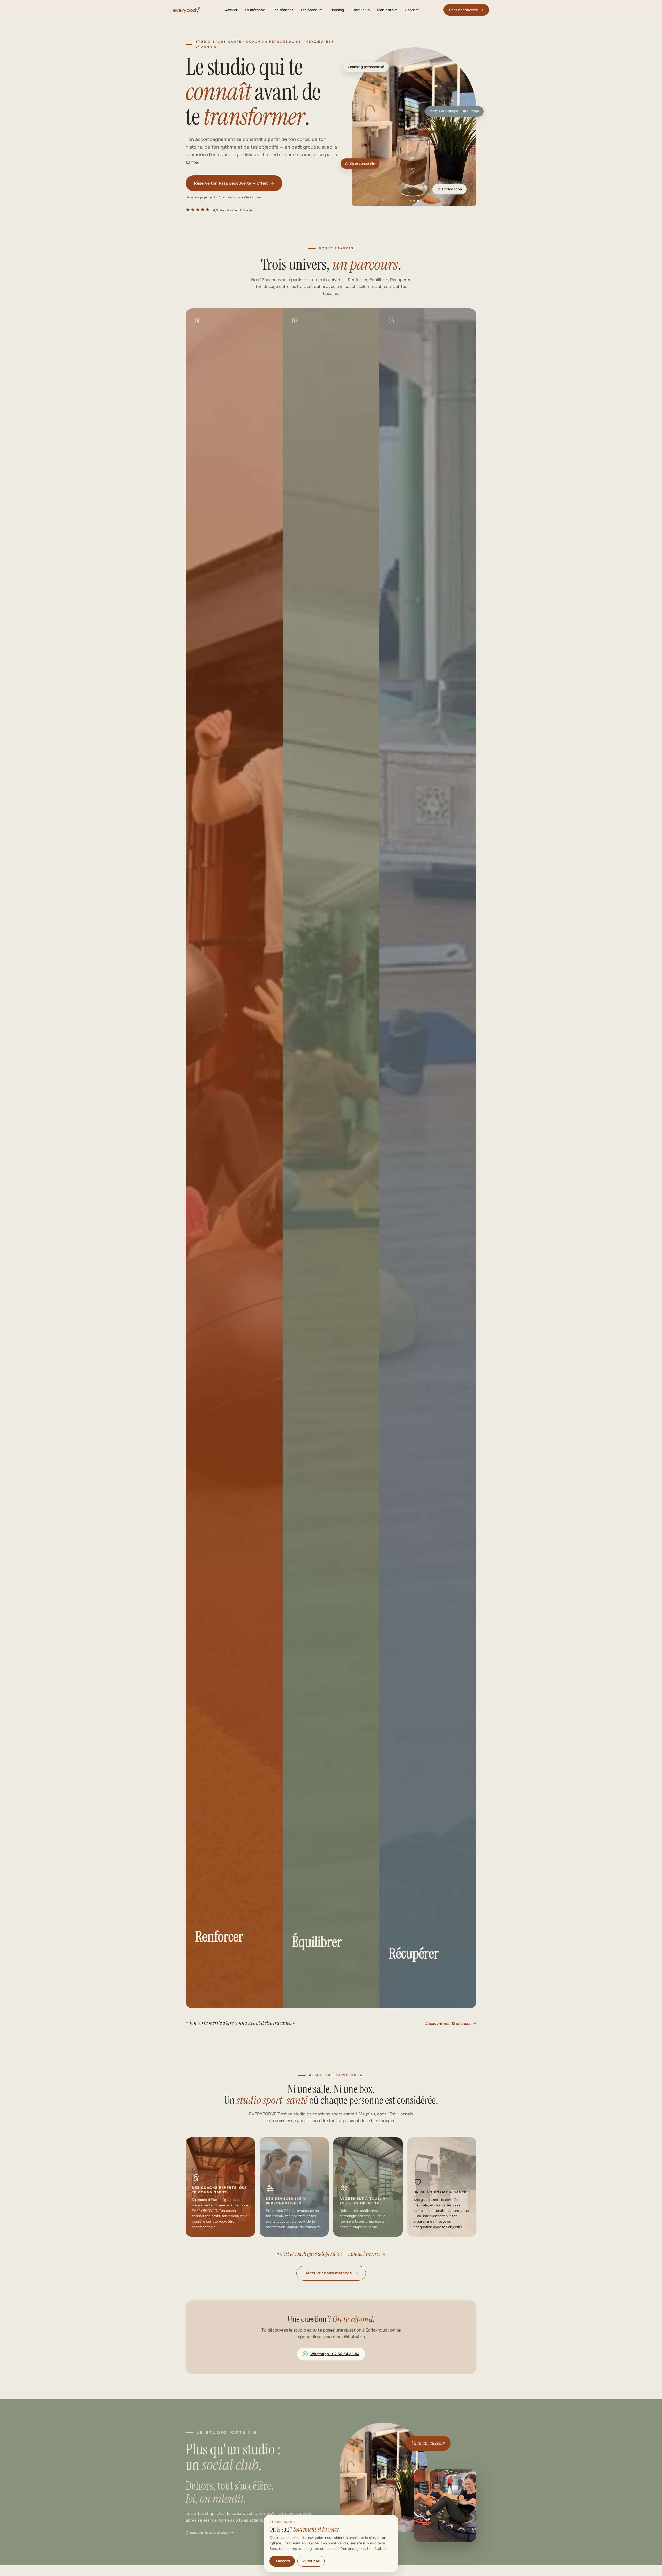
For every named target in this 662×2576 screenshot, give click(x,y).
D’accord (282, 2561)
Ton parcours (311, 10)
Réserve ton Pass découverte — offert (234, 183)
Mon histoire (387, 10)
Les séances (283, 10)
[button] (414, 127)
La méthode (255, 10)
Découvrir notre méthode (331, 2273)
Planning (337, 10)
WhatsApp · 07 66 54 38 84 (335, 2354)
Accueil (231, 10)
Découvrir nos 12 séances (448, 2024)
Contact (412, 10)
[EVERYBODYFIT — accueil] (187, 10)
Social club (361, 10)
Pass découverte (466, 10)
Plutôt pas (311, 2561)
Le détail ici (377, 2549)
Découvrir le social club (207, 2533)
